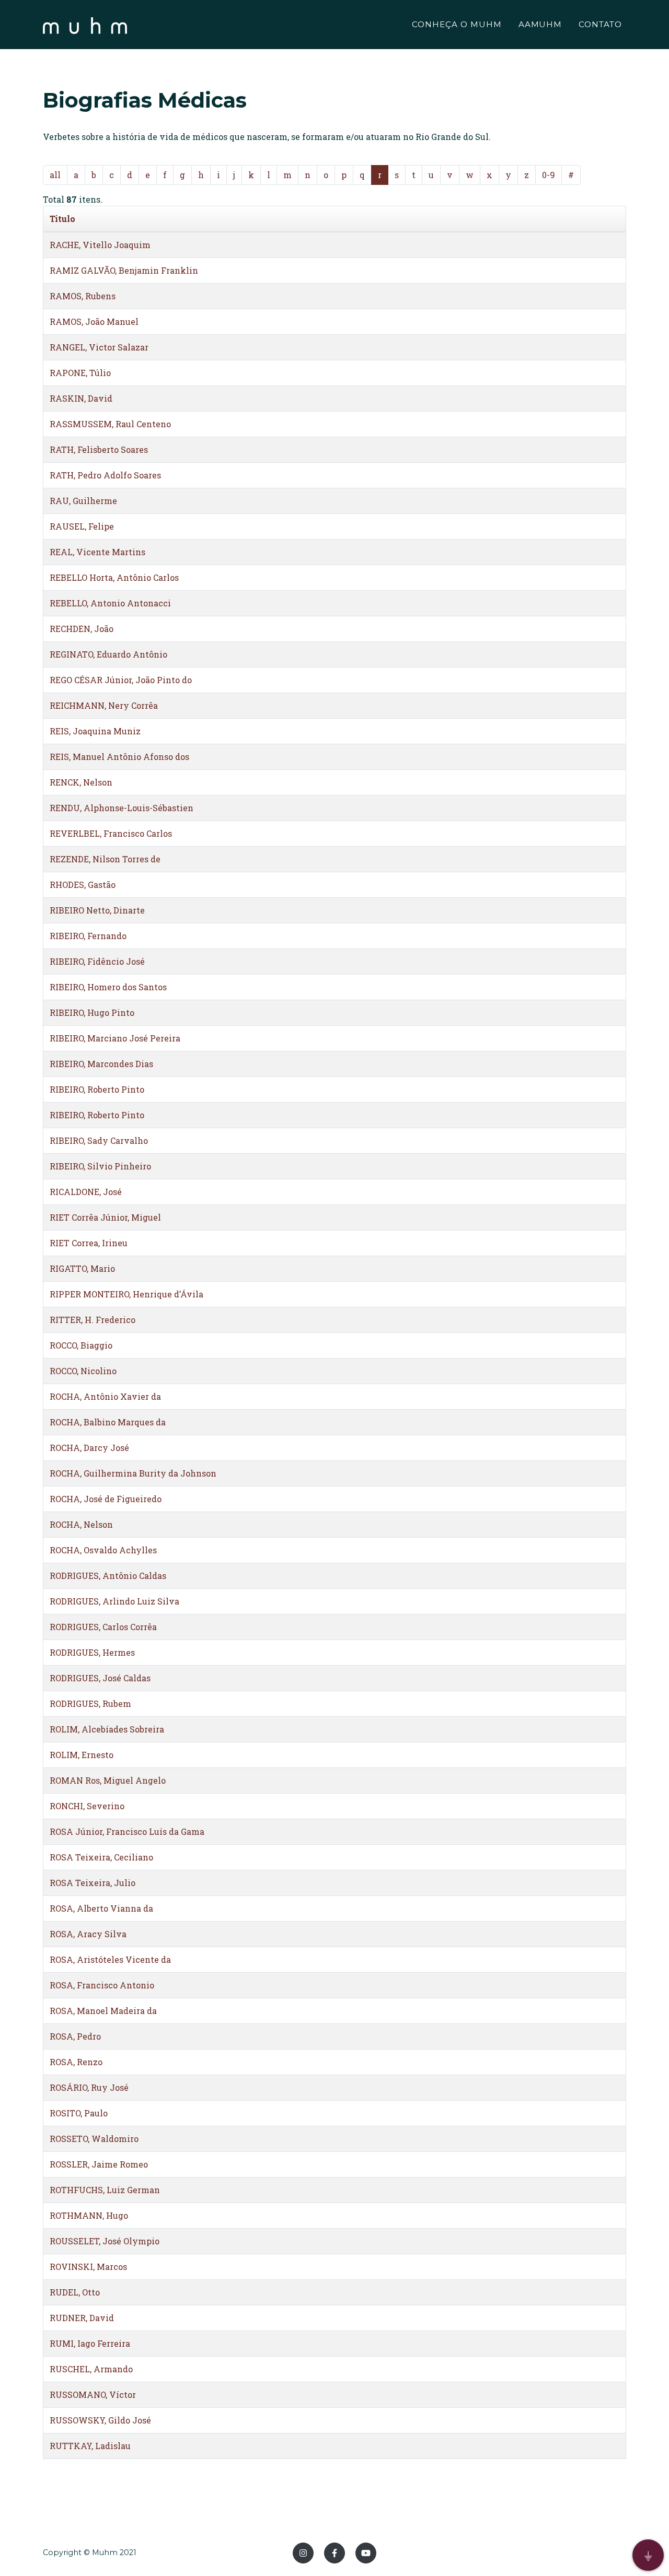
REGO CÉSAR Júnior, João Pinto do (121, 680)
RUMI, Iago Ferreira (90, 2343)
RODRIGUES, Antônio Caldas (108, 1576)
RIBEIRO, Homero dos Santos (108, 987)
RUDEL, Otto (75, 2292)
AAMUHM (540, 24)
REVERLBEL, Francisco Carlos (111, 833)
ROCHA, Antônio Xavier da (105, 1396)
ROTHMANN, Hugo (89, 2215)
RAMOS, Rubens (83, 296)
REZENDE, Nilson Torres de (105, 859)
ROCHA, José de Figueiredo (106, 1499)
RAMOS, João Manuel (94, 321)
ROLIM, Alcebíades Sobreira (107, 1729)
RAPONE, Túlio (80, 373)
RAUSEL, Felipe (82, 526)
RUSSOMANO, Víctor (93, 2394)
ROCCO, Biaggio (81, 1345)
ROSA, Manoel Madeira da (103, 2011)
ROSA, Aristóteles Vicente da (110, 1959)
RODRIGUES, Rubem (90, 1703)
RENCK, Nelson (81, 782)
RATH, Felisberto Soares (99, 449)
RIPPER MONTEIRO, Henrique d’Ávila (126, 1294)
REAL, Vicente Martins (97, 552)
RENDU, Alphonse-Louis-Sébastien (122, 808)
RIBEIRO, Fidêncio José (97, 961)
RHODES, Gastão (83, 885)
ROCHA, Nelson (81, 1524)
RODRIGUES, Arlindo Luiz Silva (114, 1601)
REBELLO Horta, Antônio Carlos (114, 577)
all (55, 175)
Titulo (62, 219)
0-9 (549, 175)
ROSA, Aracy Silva (88, 1934)
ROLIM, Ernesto (82, 1755)
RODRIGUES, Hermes (92, 1652)
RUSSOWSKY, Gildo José (100, 2420)
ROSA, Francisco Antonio (102, 1985)
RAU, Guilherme (83, 501)
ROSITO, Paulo (79, 2113)
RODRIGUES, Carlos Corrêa (103, 1627)
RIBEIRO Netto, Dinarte (97, 910)
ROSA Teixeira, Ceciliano (101, 1857)
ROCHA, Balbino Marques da (108, 1422)
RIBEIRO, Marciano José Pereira (115, 1038)
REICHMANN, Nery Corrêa (104, 705)
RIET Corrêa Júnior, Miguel (105, 1217)
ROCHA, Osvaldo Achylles (103, 1550)
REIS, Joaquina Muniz (95, 731)
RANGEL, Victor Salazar (99, 347)
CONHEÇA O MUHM (457, 24)
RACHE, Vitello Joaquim (100, 245)
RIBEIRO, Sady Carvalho (99, 1140)
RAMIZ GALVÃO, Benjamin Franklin (124, 270)
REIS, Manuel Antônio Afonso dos (119, 757)
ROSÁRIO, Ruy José (89, 2087)
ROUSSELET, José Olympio (105, 2241)
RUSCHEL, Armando (91, 2369)
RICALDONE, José (86, 1192)
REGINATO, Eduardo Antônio (108, 654)
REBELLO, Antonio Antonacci (110, 603)
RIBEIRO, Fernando (88, 936)
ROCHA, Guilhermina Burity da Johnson (133, 1473)
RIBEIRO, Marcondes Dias (101, 1064)
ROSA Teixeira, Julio (93, 1883)
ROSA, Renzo (76, 2062)
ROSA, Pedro (75, 2036)
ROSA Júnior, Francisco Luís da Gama (127, 1831)
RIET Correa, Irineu (89, 1243)
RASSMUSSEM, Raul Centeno (110, 424)
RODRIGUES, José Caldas (100, 1678)
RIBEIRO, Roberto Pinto (97, 1089)
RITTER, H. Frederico (93, 1320)
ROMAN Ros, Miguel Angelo (108, 1780)
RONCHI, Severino (87, 1806)
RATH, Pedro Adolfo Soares (105, 475)
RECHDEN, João (82, 629)
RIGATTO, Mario (82, 1268)
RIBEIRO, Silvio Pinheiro (100, 1166)
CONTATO (600, 24)
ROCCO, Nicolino (83, 1371)
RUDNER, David (82, 2318)
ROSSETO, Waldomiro (94, 2139)
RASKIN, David (81, 398)
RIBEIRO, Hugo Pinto (92, 1012)
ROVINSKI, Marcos (88, 2267)
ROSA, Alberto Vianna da (101, 1908)
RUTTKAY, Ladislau (90, 2446)
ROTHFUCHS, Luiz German (105, 2190)
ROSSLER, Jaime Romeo (99, 2164)
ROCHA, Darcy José (89, 1448)
